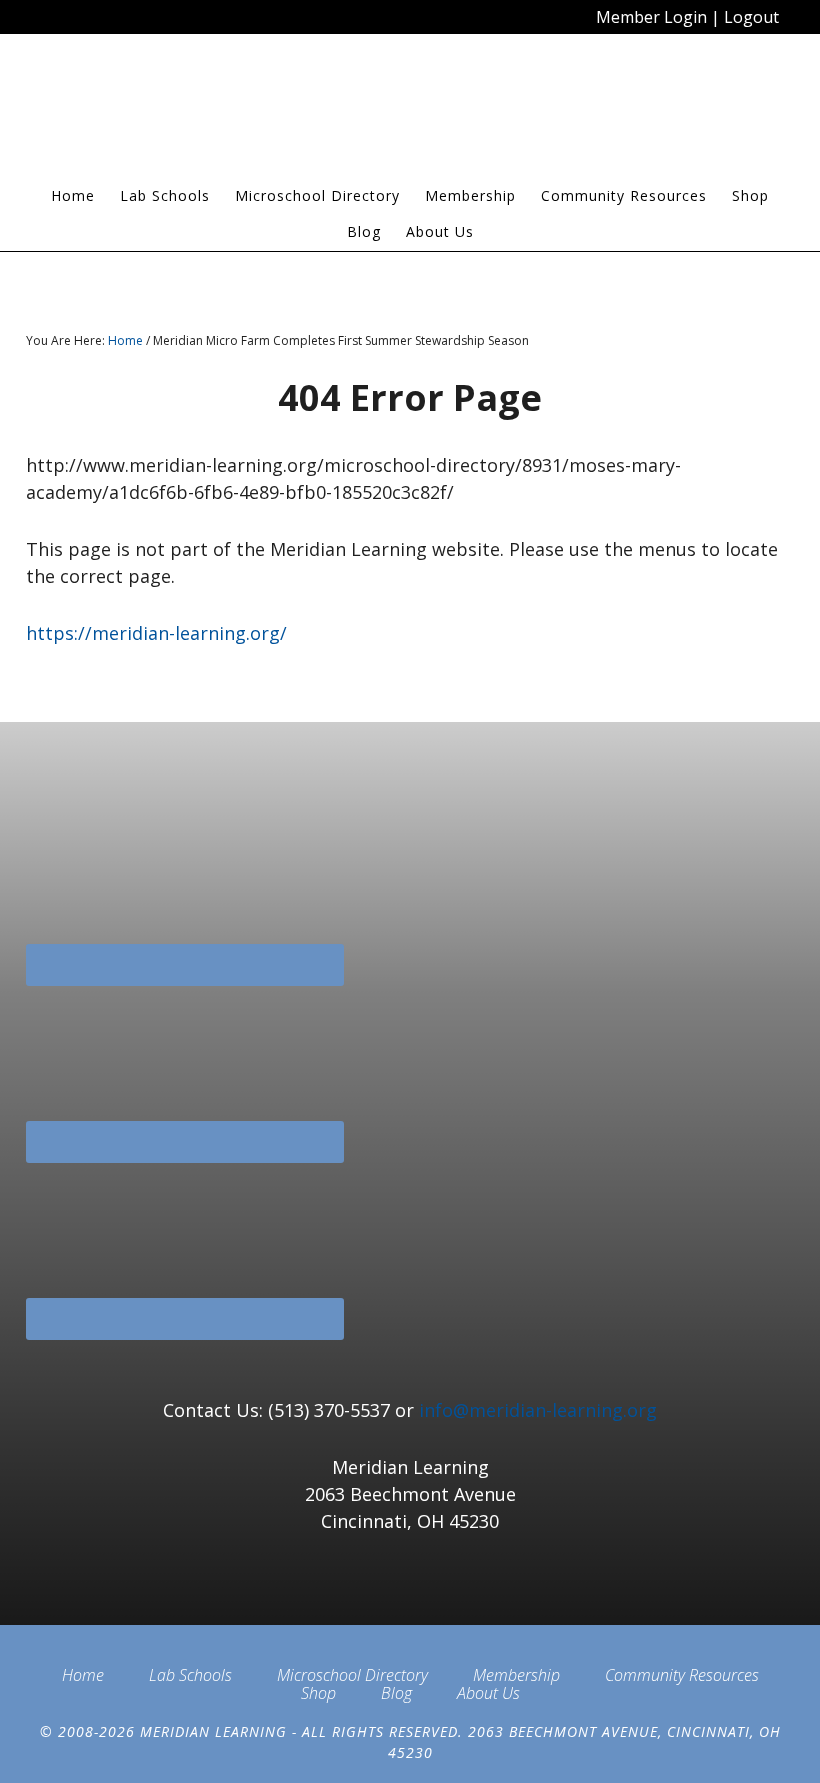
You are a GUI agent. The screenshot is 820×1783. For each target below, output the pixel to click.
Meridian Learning (410, 114)
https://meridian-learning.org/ (156, 633)
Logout (751, 17)
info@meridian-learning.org (538, 1410)
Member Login (651, 17)
